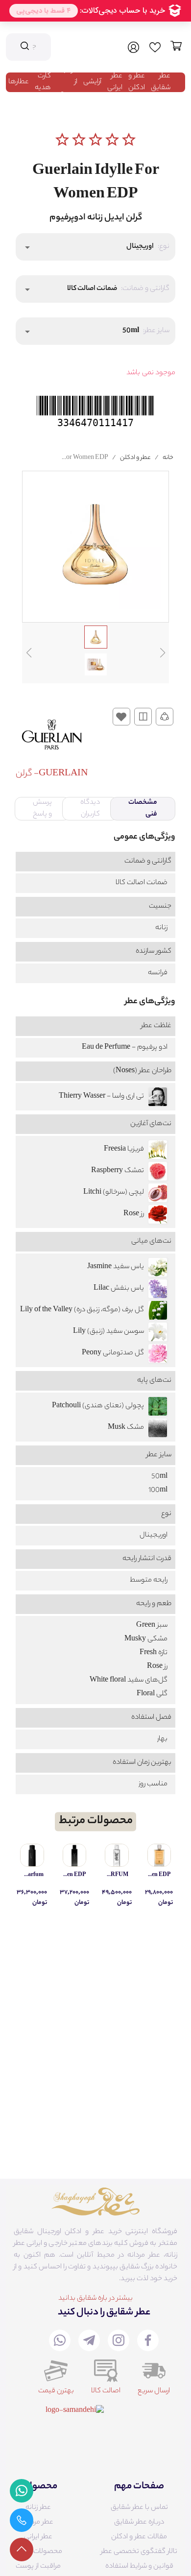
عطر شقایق (161, 82)
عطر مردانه (38, 2523)
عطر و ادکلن (137, 82)
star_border (62, 140)
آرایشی (92, 82)
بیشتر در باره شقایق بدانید (95, 2299)
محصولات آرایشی (38, 2552)
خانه (168, 458)
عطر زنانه (38, 2508)
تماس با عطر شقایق (139, 2508)
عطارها (19, 82)
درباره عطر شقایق (139, 2523)
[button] (95, 247)
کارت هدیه (43, 82)
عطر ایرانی (115, 82)
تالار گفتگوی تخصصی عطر (139, 2552)
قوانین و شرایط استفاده (139, 2567)
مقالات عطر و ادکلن (139, 2537)
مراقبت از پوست (38, 2567)
